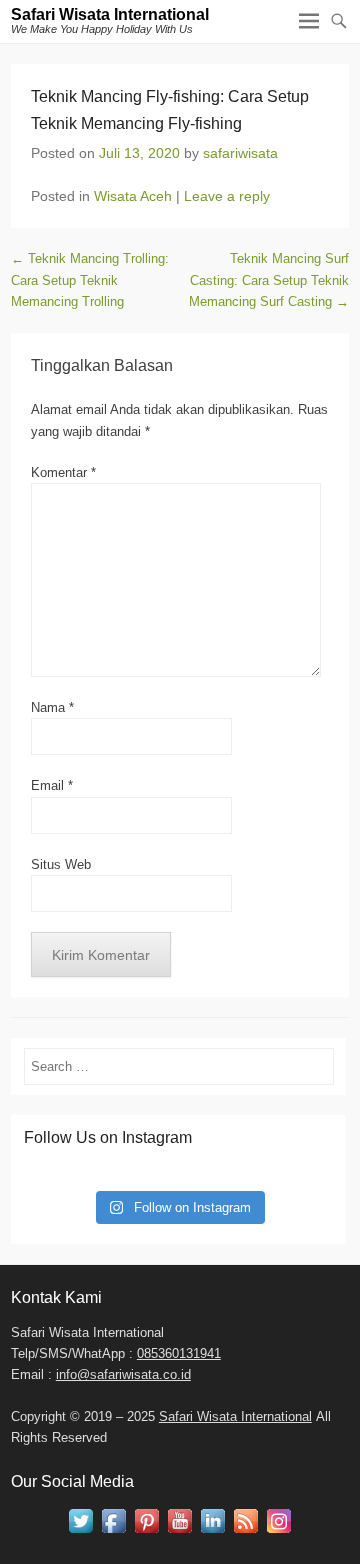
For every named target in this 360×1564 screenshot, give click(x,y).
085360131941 (179, 1353)
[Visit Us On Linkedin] (212, 1532)
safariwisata (240, 153)
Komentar (63, 472)
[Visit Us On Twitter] (80, 1532)
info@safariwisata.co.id (123, 1374)
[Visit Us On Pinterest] (146, 1532)
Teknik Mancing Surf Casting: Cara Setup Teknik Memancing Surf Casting (269, 280)
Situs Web (61, 864)
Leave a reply (227, 196)
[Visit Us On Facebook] (113, 1532)
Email (52, 785)
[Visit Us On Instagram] (278, 1532)
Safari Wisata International (110, 14)
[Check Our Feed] (245, 1532)
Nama (52, 707)
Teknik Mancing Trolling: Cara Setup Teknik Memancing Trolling (90, 280)
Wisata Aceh (133, 196)
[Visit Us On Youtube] (179, 1532)
